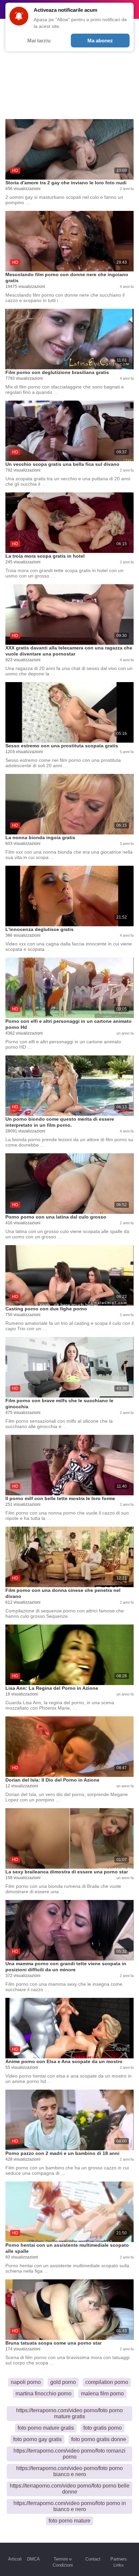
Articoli (15, 2559)
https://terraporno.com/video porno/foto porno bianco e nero (69, 2471)
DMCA (33, 2559)
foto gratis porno (103, 2428)
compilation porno (107, 2382)
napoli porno (26, 2382)
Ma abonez (100, 41)
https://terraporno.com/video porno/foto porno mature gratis (69, 2413)
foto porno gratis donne (99, 2439)
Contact (93, 2559)
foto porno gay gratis (37, 2439)
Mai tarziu (39, 41)
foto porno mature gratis (46, 2428)
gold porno (63, 2382)
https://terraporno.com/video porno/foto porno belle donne (70, 2489)
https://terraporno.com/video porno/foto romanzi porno (69, 2454)
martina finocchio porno (44, 2394)
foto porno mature (69, 2521)
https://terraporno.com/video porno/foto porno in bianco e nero (70, 2506)
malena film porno (102, 2394)
